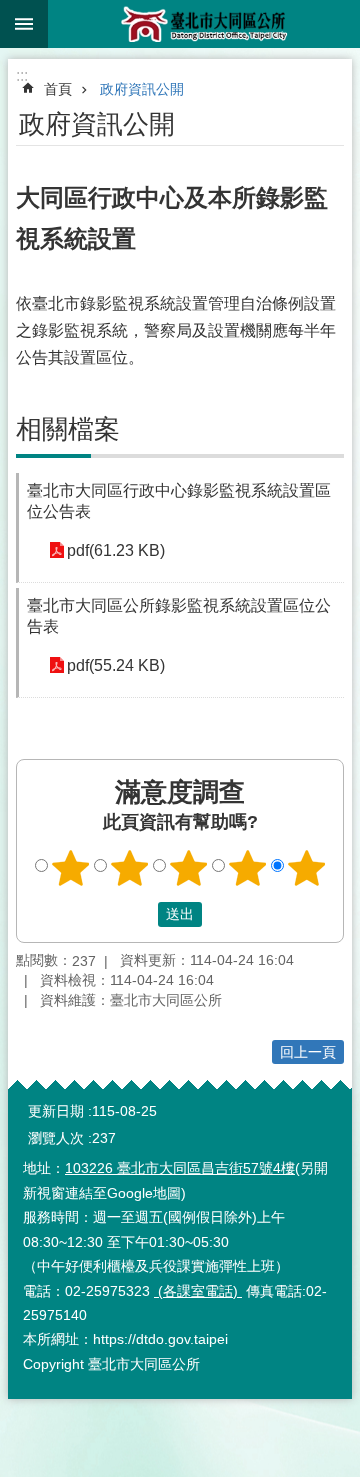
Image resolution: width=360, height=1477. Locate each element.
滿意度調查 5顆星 (307, 868)
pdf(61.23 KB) (116, 550)
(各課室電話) (198, 1291)
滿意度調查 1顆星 (71, 868)
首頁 (58, 89)
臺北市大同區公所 (204, 24)
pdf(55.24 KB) (116, 665)
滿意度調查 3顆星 (189, 868)
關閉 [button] (24, 24)
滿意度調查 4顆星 (248, 868)
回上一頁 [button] (308, 1052)
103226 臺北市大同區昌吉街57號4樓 (180, 1168)
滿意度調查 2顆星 (130, 868)
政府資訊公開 (142, 89)
